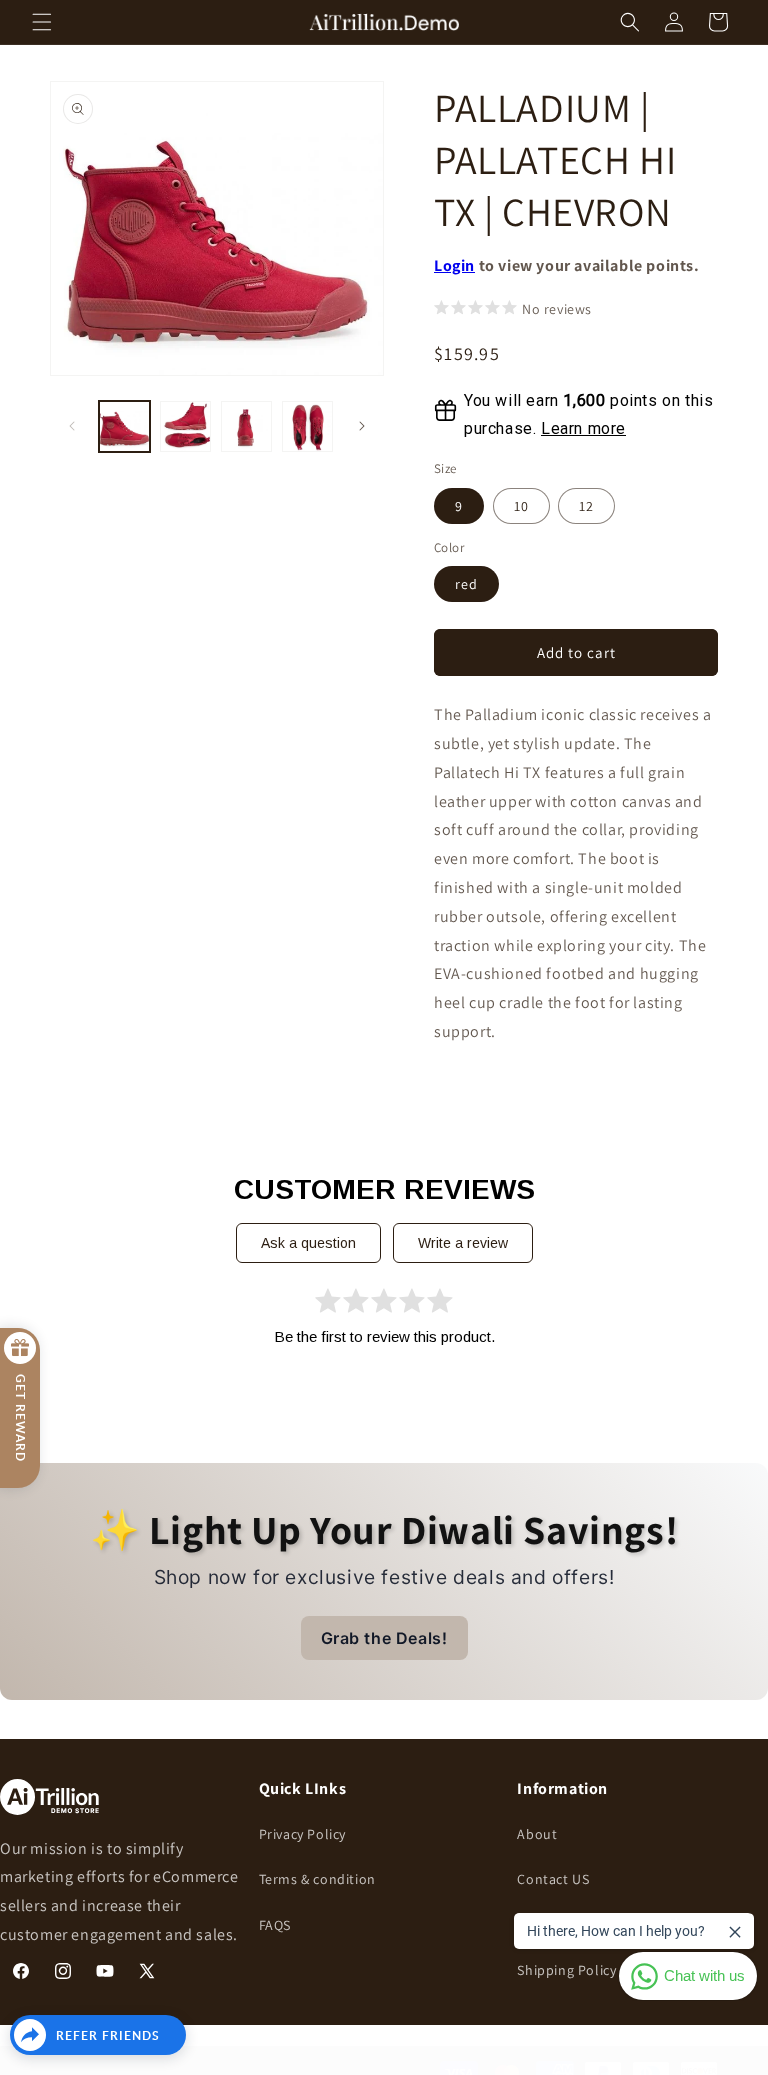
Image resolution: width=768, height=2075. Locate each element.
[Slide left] (72, 426)
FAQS (275, 1925)
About (537, 1834)
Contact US (553, 1879)
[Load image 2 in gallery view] (185, 426)
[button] (42, 22)
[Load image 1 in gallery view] (124, 426)
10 (521, 506)
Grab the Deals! (384, 1638)
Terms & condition (317, 1879)
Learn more (583, 428)
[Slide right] (362, 426)
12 (586, 506)
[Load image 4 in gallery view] (307, 426)
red (466, 584)
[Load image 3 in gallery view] (246, 426)
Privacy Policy (302, 1834)
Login (454, 265)
